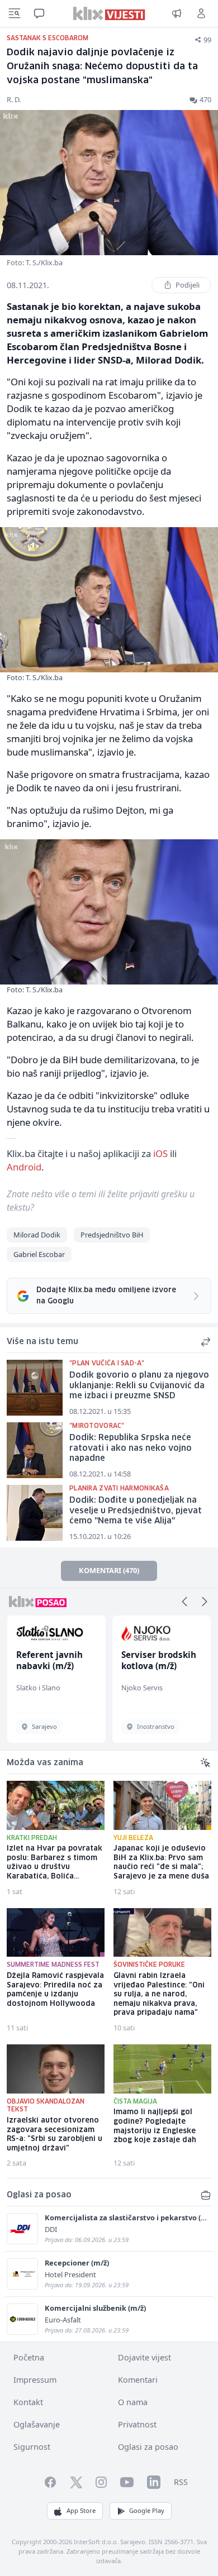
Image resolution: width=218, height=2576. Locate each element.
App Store (81, 2510)
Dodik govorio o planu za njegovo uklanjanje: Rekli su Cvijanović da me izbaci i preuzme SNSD (139, 1386)
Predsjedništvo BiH (112, 1235)
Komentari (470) (109, 1570)
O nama (133, 2402)
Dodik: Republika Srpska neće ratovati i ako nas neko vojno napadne (131, 1448)
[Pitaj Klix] (39, 13)
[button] (184, 1602)
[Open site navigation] (15, 13)
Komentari (138, 2380)
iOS (160, 1153)
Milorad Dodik (37, 1235)
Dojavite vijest (144, 2357)
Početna (29, 2357)
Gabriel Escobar (39, 1254)
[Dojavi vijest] (177, 13)
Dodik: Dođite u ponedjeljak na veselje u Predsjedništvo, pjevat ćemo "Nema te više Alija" (136, 1511)
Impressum (35, 2380)
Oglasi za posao (148, 2447)
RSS (181, 2482)
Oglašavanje (37, 2424)
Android (24, 1167)
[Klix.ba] (109, 13)
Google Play (147, 2510)
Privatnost (137, 2424)
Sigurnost (32, 2447)
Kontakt (28, 2402)
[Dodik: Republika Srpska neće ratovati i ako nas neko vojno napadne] (35, 1450)
